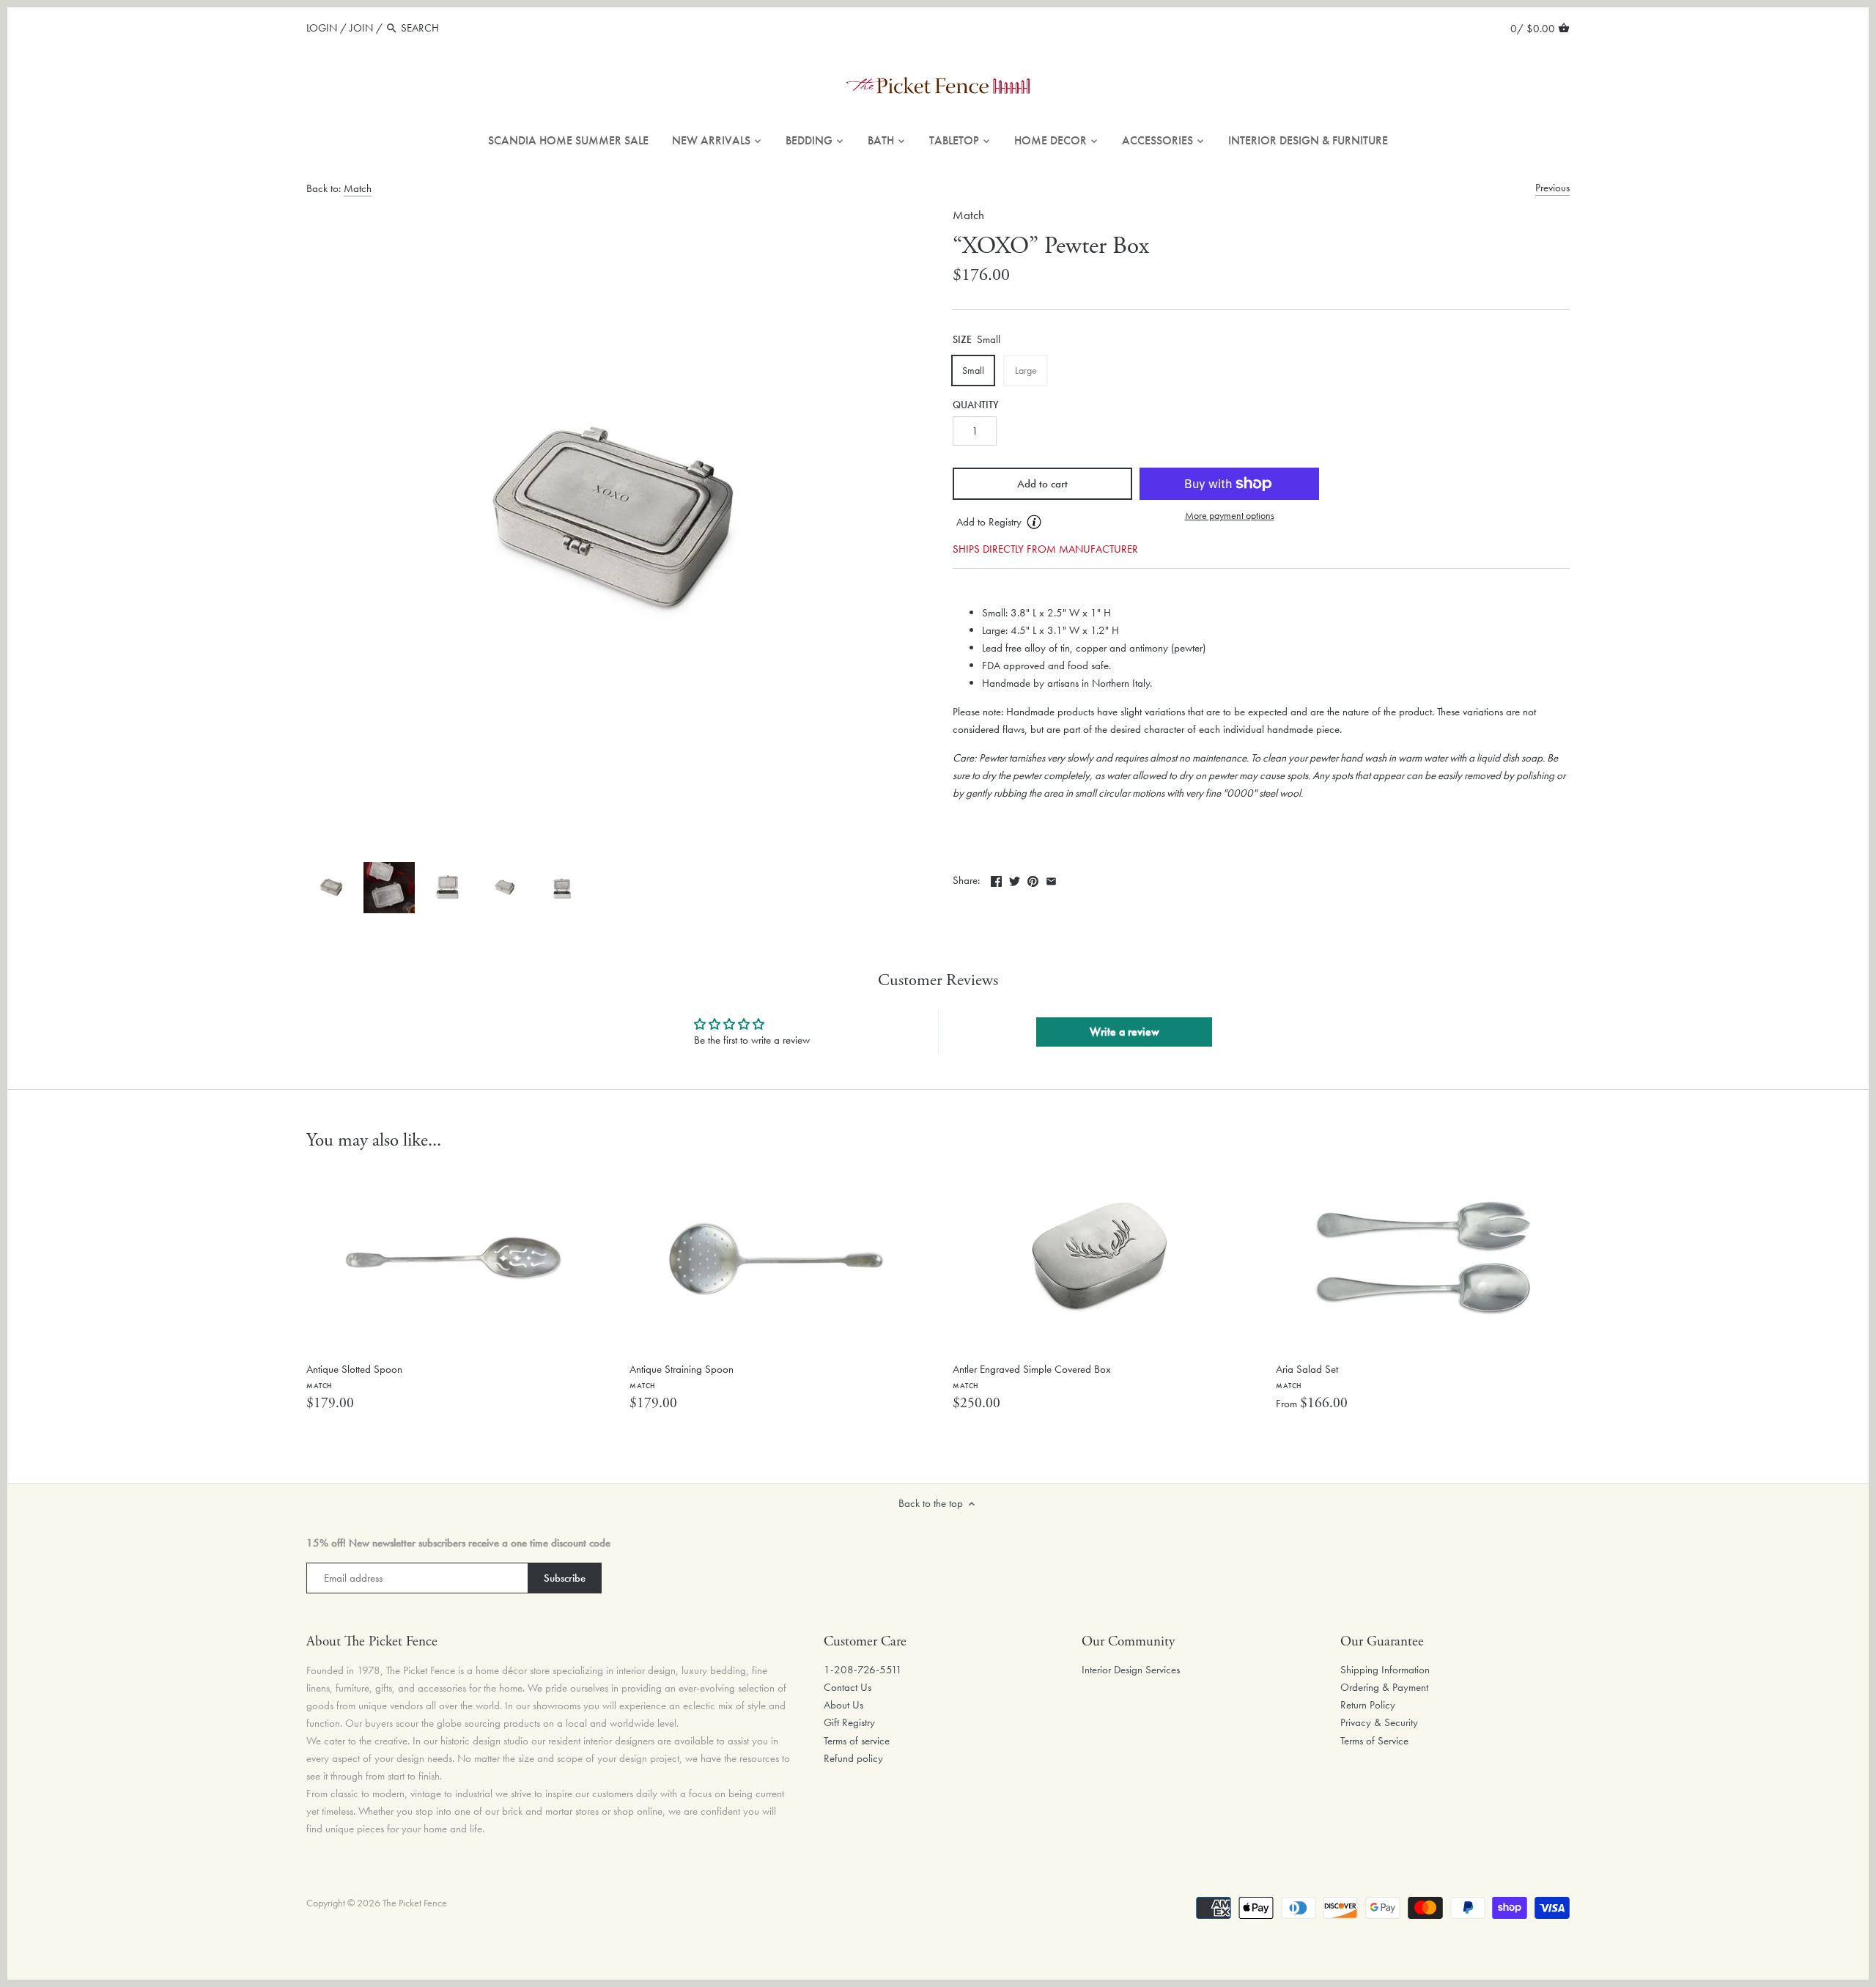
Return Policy (1368, 1705)
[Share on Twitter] (1015, 879)
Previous (1552, 188)
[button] (1042, 523)
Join (361, 28)
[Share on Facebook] (996, 879)
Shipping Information (1385, 1670)
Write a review (1125, 1032)
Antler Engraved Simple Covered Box (1032, 1376)
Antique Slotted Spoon (354, 1376)
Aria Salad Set (1307, 1376)
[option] (331, 888)
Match (358, 188)
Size (962, 340)
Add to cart (1042, 484)
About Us (843, 1705)
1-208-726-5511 (863, 1670)
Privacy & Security (1379, 1722)
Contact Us (847, 1687)
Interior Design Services (1131, 1670)
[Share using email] (1051, 879)
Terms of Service (1374, 1741)
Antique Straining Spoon (682, 1376)
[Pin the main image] (1033, 879)
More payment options (1230, 516)
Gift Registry (849, 1722)
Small (973, 370)
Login (322, 28)
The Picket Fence (415, 1903)
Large (1026, 370)
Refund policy (853, 1758)
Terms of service (857, 1741)
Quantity (976, 405)
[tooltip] (1034, 522)
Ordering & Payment (1384, 1687)
